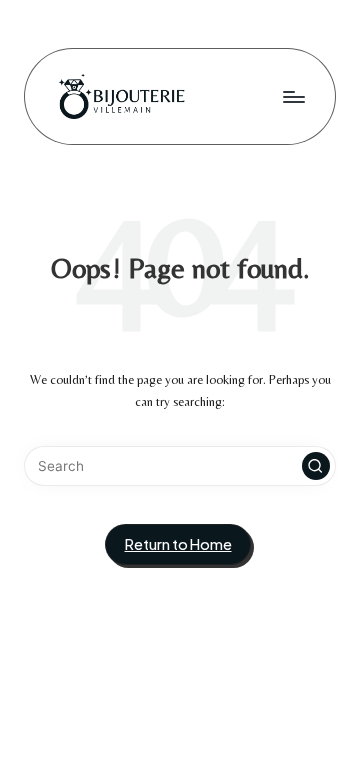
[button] (316, 466)
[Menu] (293, 96)
